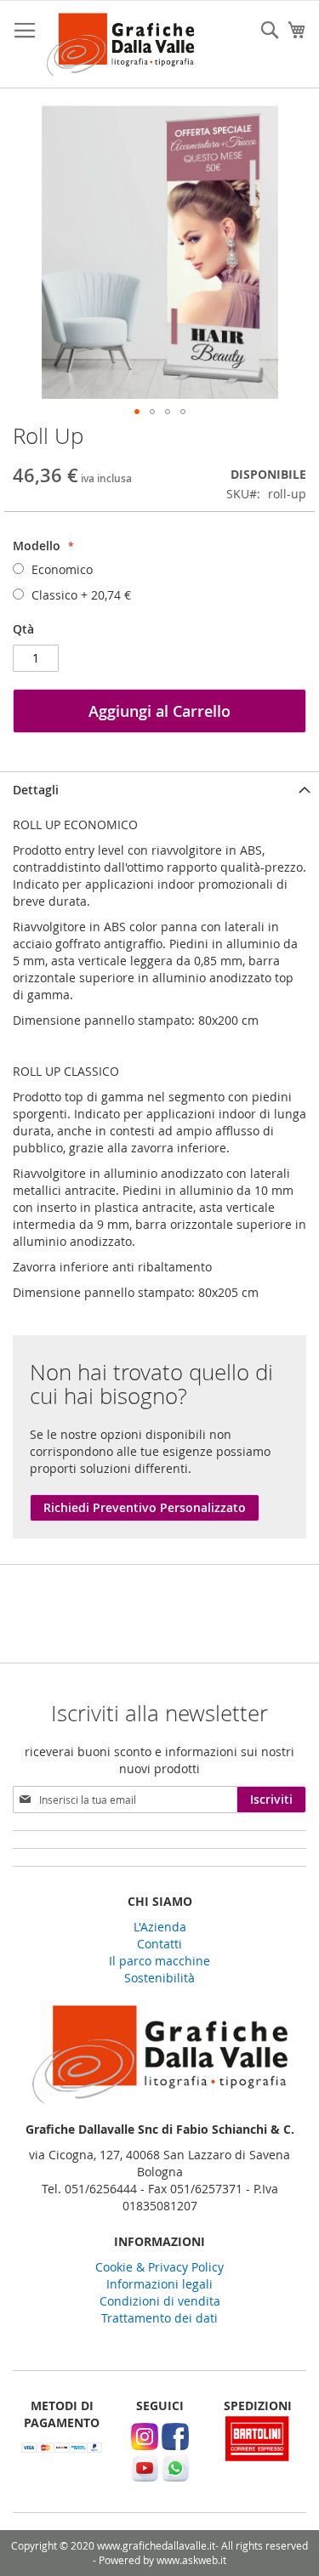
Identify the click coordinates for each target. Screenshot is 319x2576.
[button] (137, 412)
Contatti (159, 1944)
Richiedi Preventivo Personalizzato (145, 1507)
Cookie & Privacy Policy (159, 2267)
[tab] (159, 790)
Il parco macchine (159, 1961)
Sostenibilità (159, 1978)
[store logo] (120, 45)
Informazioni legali (159, 2284)
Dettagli (36, 790)
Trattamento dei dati (159, 2318)
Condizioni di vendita (160, 2301)
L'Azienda (160, 1927)
